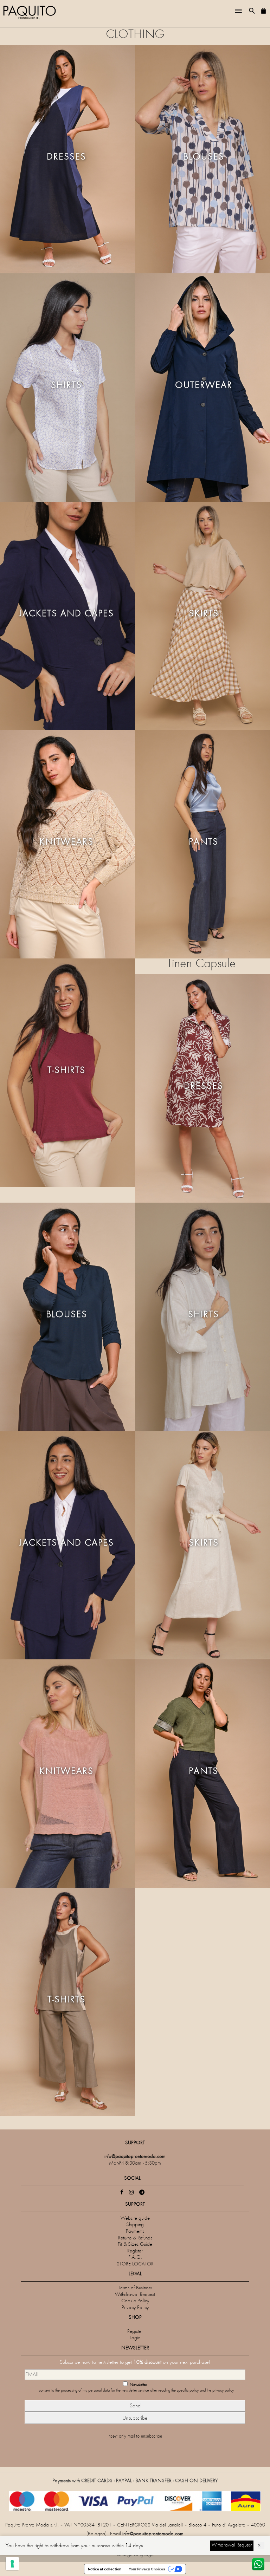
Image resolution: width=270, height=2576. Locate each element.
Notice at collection (105, 2569)
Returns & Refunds (135, 2238)
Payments (135, 2232)
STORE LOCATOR (135, 2264)
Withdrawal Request (135, 2295)
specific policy (188, 2391)
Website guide (135, 2219)
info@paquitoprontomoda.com (153, 2534)
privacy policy (223, 2391)
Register (135, 2251)
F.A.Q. (135, 2258)
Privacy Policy (135, 2308)
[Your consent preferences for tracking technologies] (12, 2564)
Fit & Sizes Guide (135, 2245)
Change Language (135, 2555)
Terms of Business (135, 2288)
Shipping (135, 2225)
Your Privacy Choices (147, 2569)
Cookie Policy (135, 2301)
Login (135, 2338)
